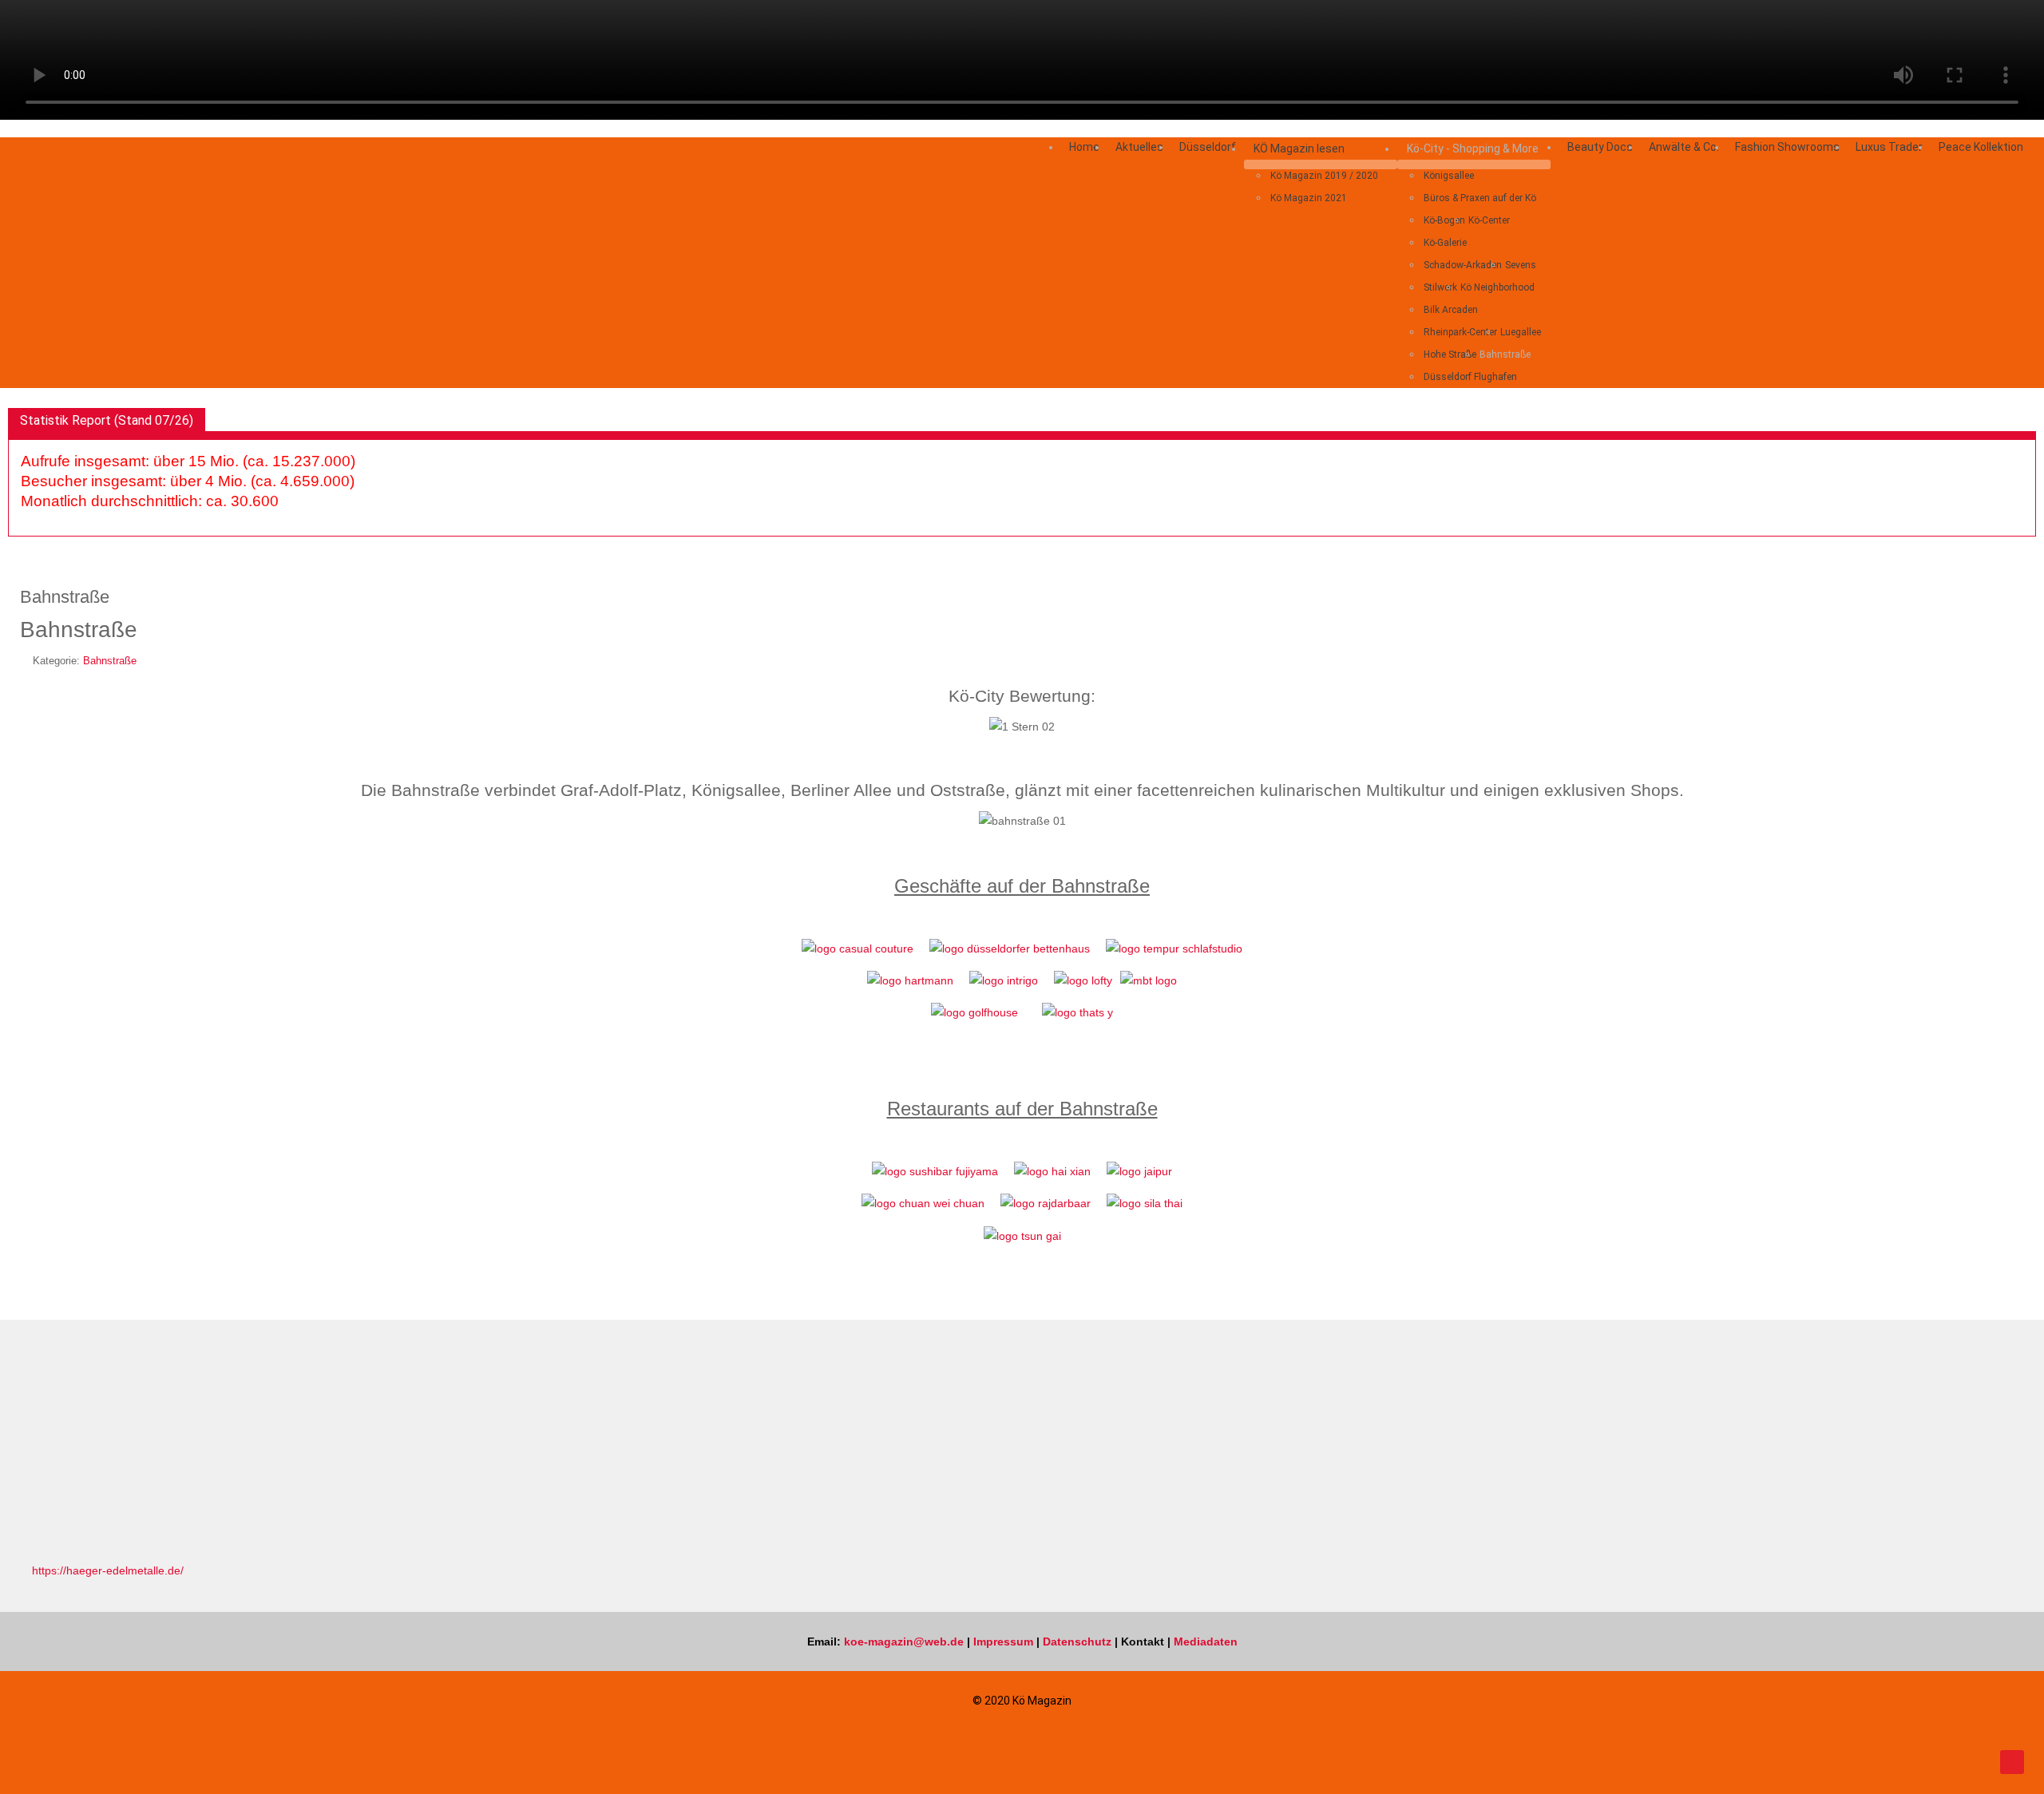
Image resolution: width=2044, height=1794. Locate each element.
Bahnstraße (110, 661)
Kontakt (1143, 1642)
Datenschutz (1077, 1642)
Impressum (1003, 1642)
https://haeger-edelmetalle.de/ (108, 1570)
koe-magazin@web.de (904, 1642)
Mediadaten (1206, 1642)
